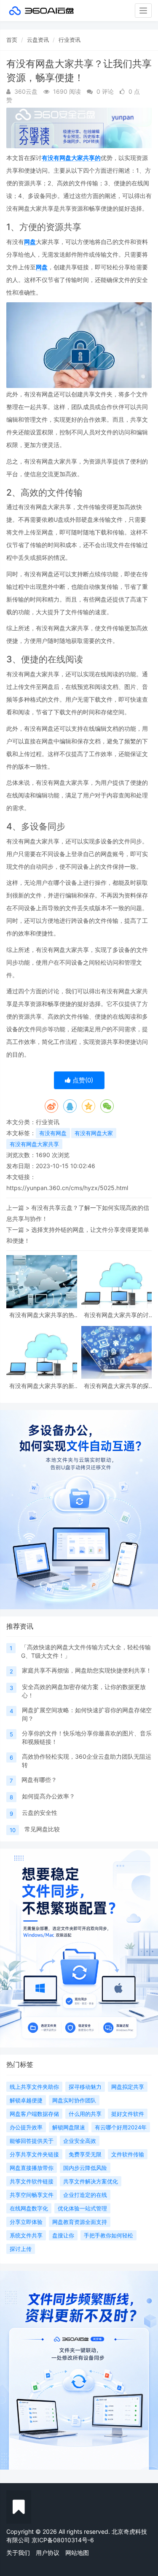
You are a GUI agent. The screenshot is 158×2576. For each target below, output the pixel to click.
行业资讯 (70, 40)
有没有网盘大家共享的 (71, 158)
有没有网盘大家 (94, 1133)
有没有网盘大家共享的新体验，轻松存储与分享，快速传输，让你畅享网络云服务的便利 (42, 1386)
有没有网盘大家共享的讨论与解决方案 (116, 1315)
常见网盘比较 (42, 1829)
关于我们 (18, 2553)
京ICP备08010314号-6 (63, 2540)
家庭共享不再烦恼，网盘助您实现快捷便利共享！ (87, 1670)
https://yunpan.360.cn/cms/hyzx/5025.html (67, 1188)
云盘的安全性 (40, 1813)
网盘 (30, 242)
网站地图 (77, 2553)
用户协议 (48, 2553)
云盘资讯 (38, 40)
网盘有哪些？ (39, 1780)
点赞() (82, 1080)
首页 (12, 40)
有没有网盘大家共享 (34, 1144)
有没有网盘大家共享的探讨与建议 (116, 1386)
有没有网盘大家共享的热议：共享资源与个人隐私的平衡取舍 (42, 1315)
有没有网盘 (53, 1133)
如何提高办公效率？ (48, 1796)
